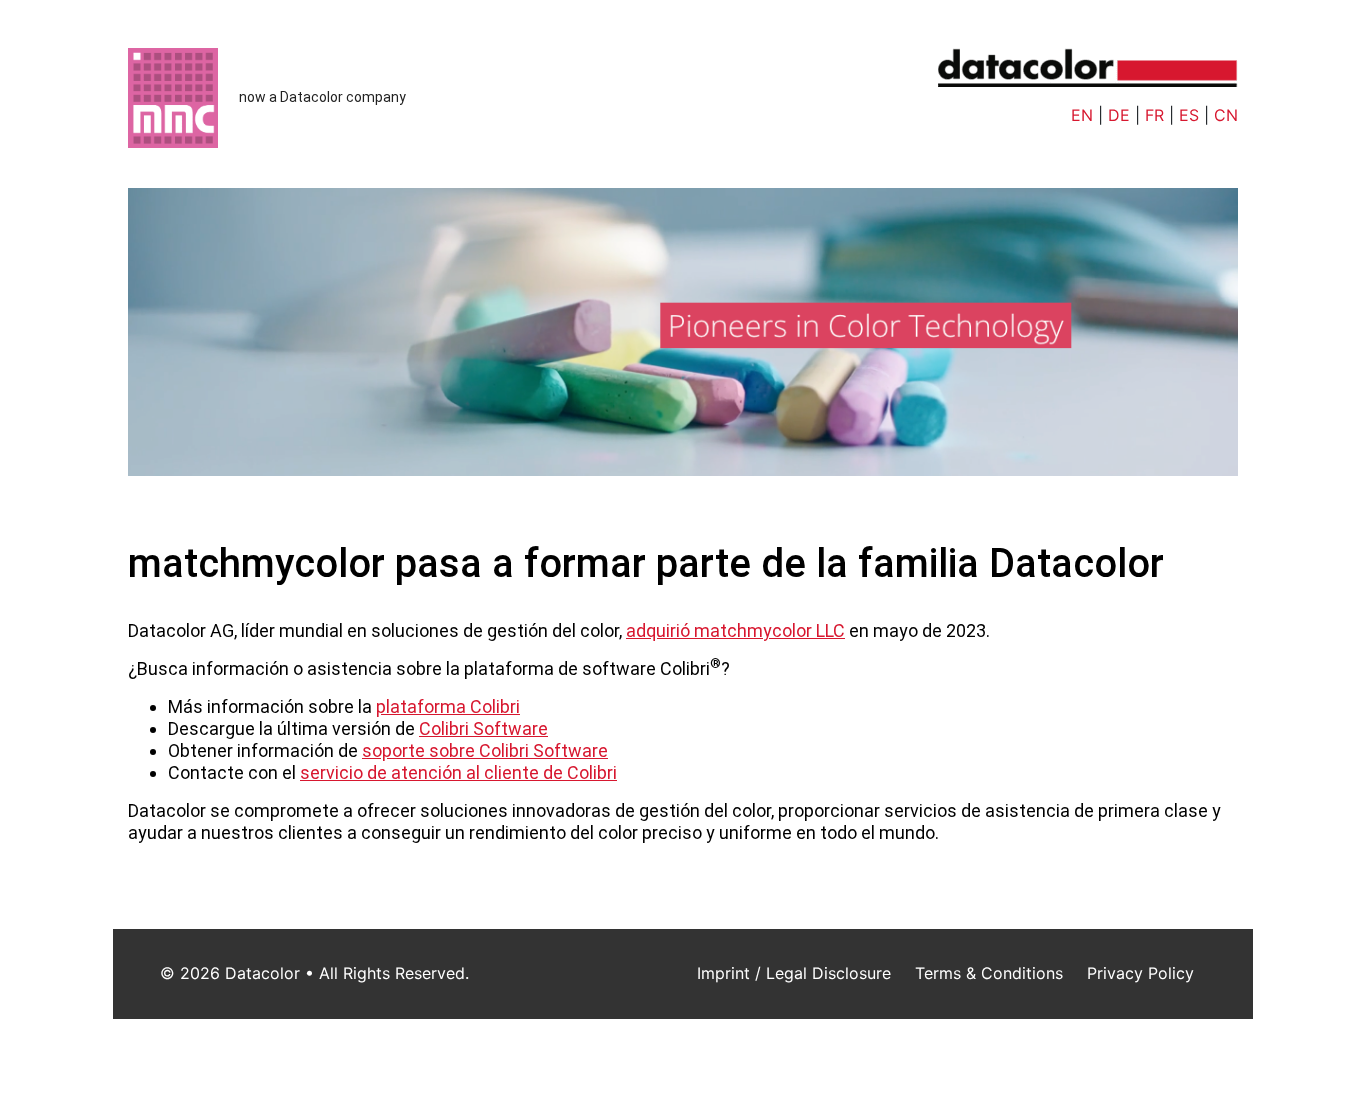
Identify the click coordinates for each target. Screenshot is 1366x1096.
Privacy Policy (1140, 973)
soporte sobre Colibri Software (485, 750)
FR (1154, 115)
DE (1119, 115)
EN (1082, 115)
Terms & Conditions (989, 973)
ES (1189, 115)
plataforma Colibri (448, 706)
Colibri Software (483, 728)
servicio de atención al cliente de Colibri (458, 772)
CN (1226, 115)
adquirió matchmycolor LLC (735, 630)
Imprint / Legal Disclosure (794, 973)
